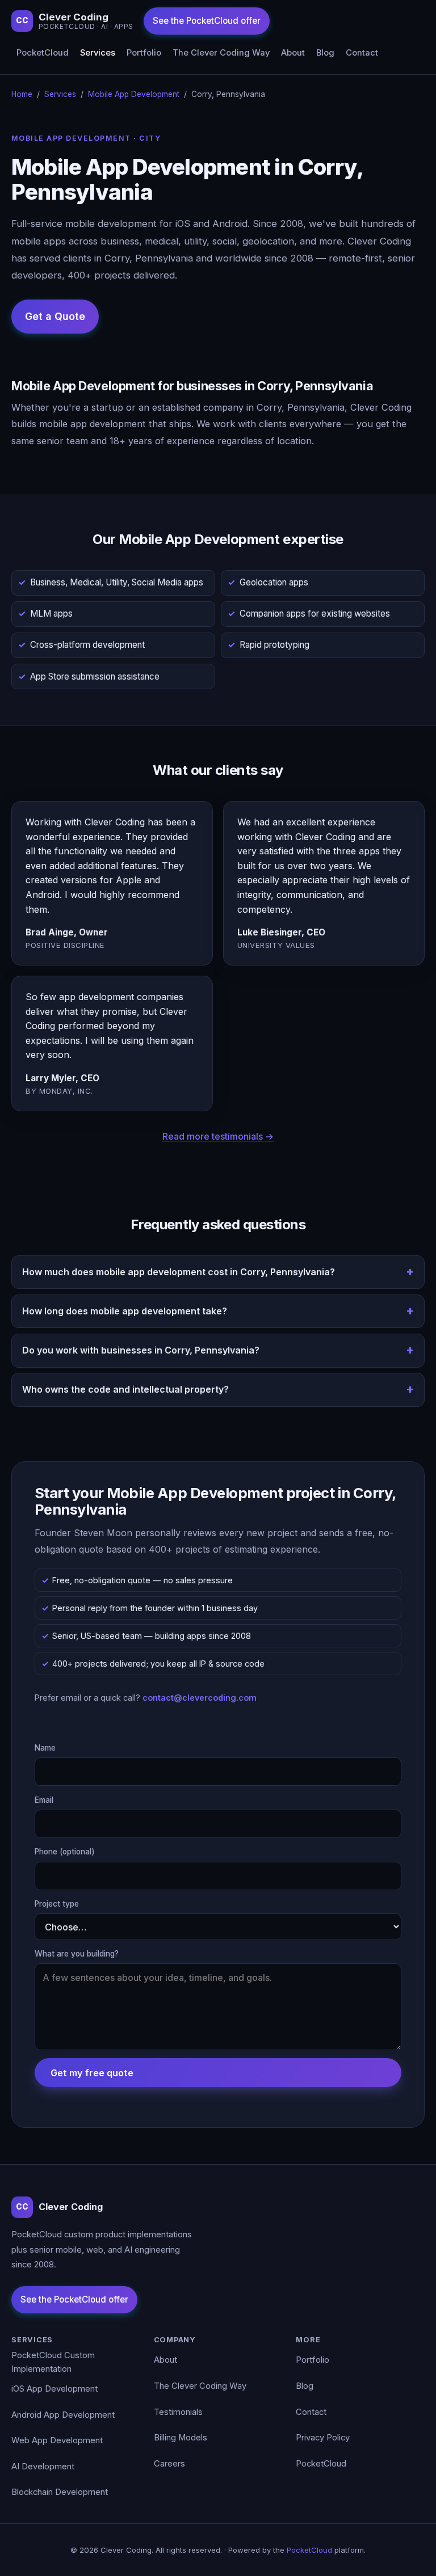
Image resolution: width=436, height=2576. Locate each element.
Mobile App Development (134, 94)
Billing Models (181, 2438)
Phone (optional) (65, 1852)
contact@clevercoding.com (200, 1698)
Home (22, 94)
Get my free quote (92, 2073)
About (293, 53)
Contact (362, 53)
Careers (169, 2464)
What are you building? (77, 1954)
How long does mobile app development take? (125, 1311)
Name (45, 1748)
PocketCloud (43, 53)
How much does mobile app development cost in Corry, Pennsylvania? (179, 1272)
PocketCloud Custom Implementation (53, 2362)
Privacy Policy (323, 2438)
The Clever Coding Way (221, 53)
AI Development (43, 2467)
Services (98, 53)
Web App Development (57, 2440)
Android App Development (63, 2415)
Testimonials (178, 2412)
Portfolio (144, 53)
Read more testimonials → (218, 1136)
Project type (57, 1904)
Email (44, 1800)
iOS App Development (54, 2389)
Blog (325, 53)
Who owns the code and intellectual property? (125, 1389)
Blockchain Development (60, 2492)
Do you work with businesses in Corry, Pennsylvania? (141, 1350)
